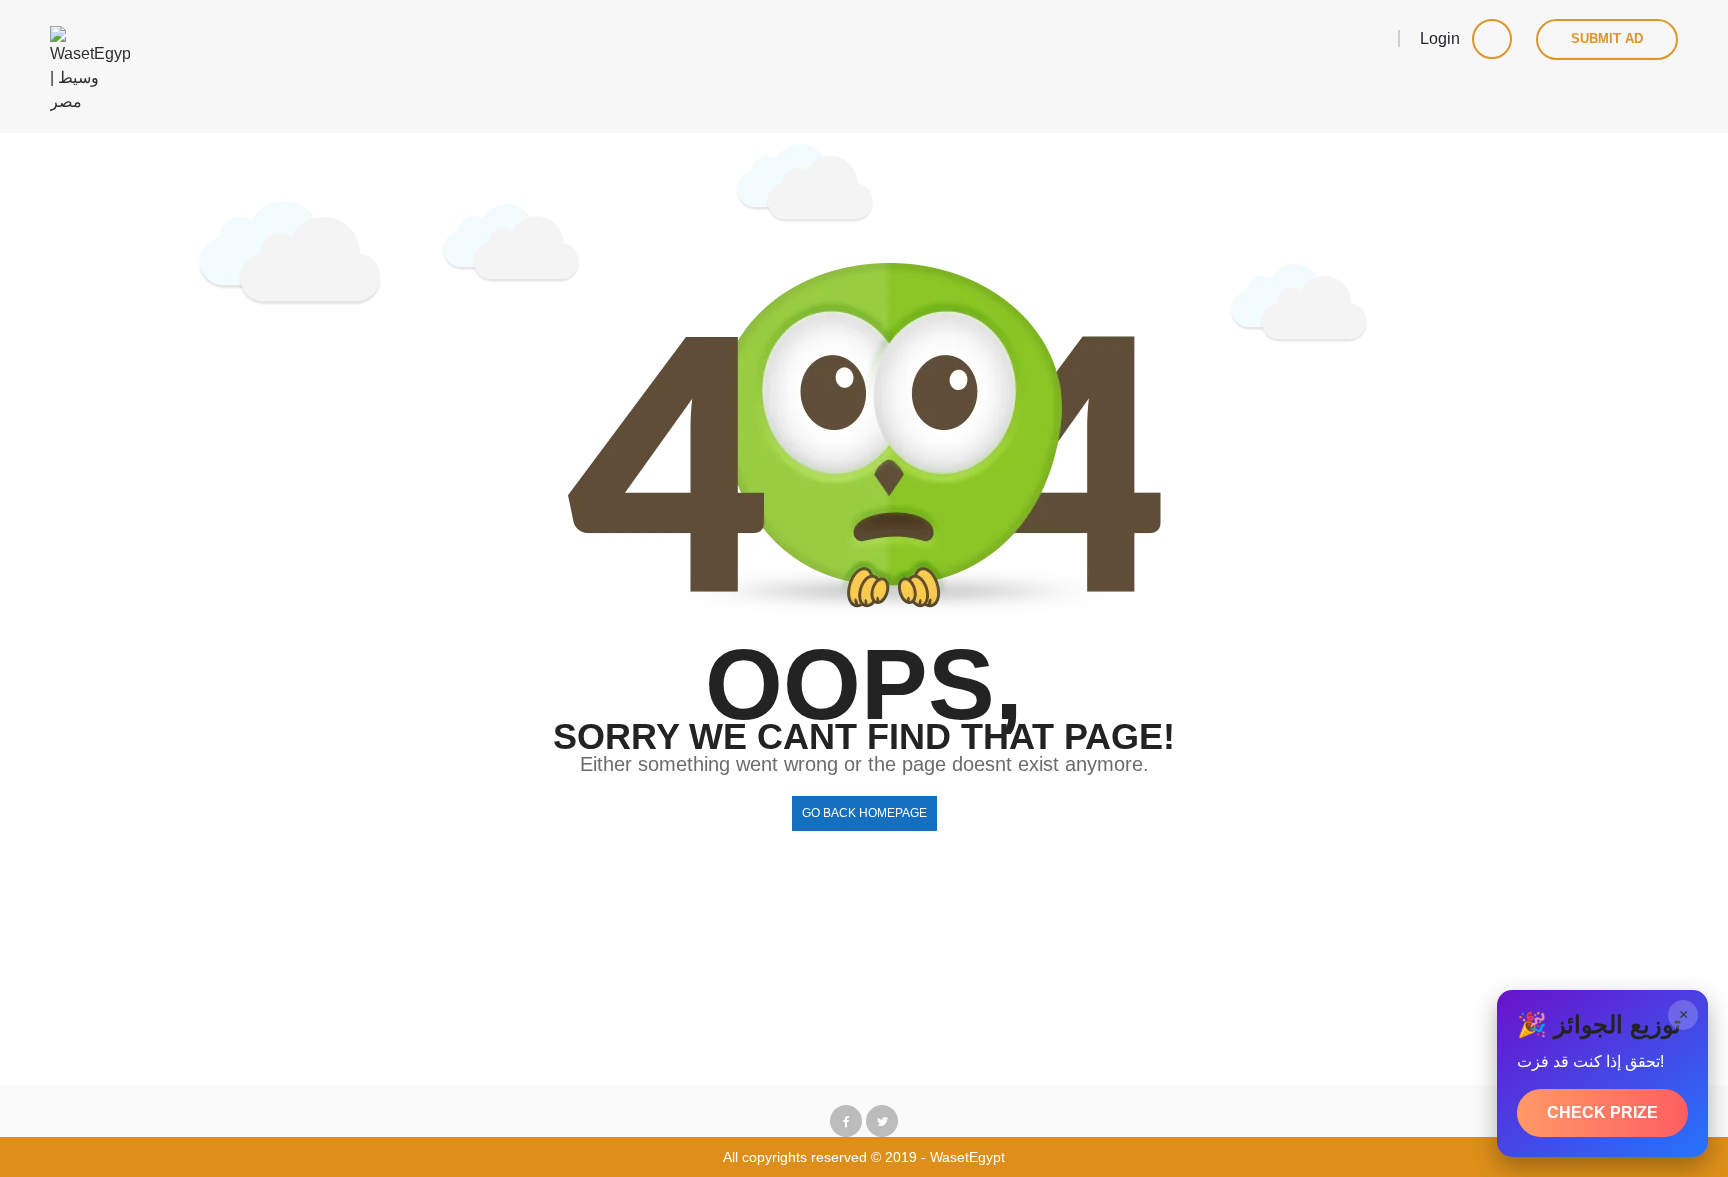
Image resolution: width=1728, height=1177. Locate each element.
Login (1442, 38)
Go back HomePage (864, 813)
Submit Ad (1607, 38)
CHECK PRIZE (1602, 1112)
